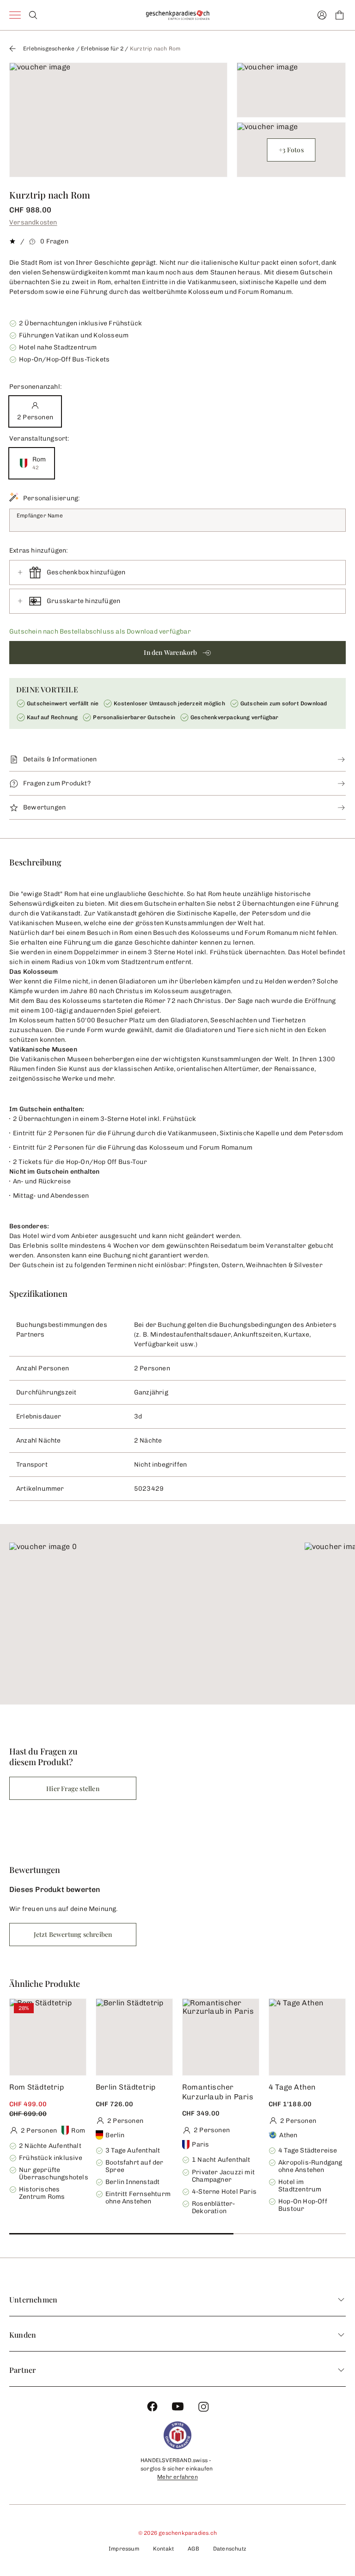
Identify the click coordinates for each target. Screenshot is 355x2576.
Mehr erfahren (177, 2477)
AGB (193, 2549)
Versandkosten (33, 222)
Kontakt (163, 2549)
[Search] (33, 15)
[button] (177, 653)
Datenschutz (230, 2549)
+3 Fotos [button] (291, 150)
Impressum (124, 2549)
